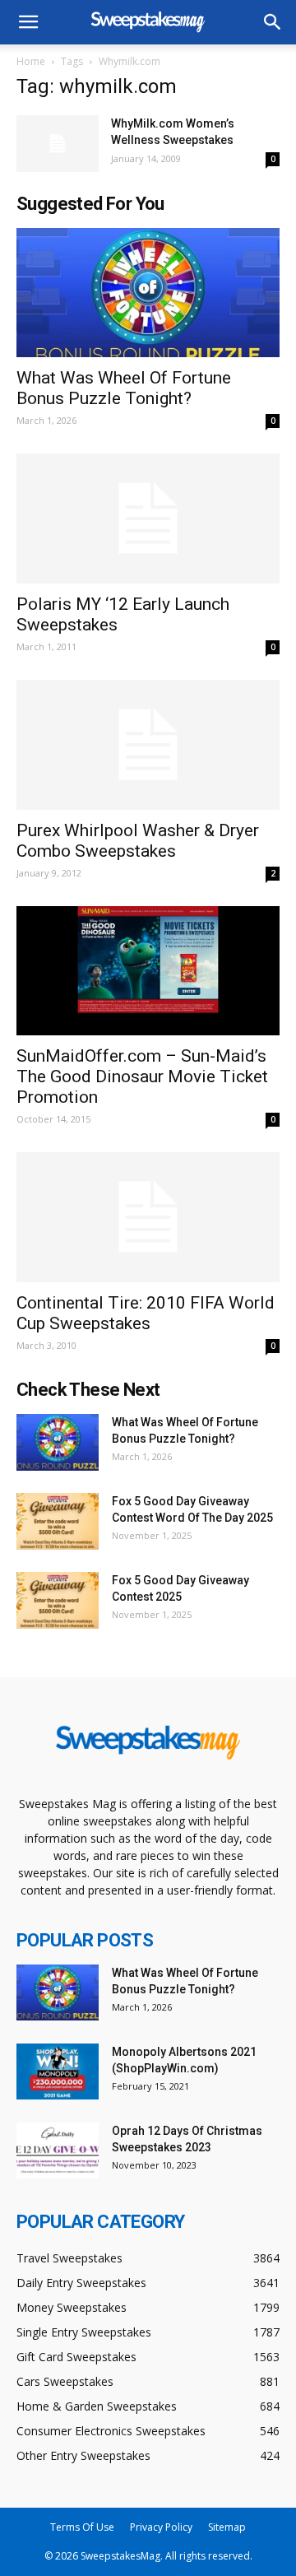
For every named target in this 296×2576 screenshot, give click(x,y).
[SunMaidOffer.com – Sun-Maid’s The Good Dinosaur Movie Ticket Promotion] (148, 971)
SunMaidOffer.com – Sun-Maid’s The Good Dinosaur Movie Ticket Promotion (142, 1076)
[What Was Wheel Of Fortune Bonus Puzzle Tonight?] (148, 293)
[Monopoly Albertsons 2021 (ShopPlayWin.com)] (58, 2072)
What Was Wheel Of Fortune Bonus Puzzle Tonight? (124, 388)
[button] (273, 22)
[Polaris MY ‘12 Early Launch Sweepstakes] (148, 518)
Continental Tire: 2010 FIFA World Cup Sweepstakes (146, 1313)
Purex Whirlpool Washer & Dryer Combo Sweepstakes (138, 841)
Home (31, 61)
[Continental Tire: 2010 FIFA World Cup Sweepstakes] (148, 1217)
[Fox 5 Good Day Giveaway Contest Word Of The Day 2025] (58, 1521)
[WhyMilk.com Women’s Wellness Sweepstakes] (58, 144)
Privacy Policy (161, 2527)
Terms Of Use (82, 2527)
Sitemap (227, 2527)
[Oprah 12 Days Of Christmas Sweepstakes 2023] (58, 2151)
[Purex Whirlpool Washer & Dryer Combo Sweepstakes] (148, 745)
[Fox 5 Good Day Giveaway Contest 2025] (58, 1600)
